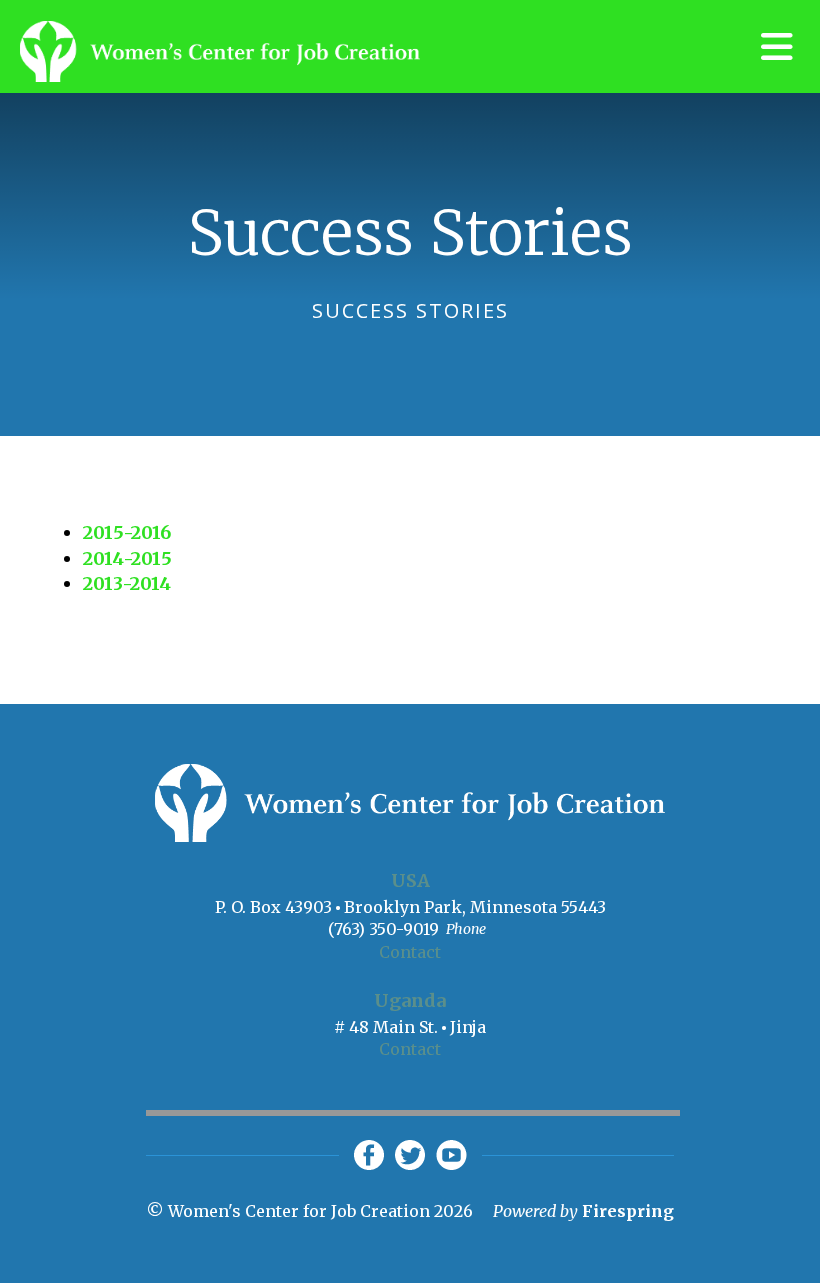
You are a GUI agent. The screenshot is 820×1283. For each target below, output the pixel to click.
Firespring (628, 1211)
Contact (410, 952)
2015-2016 (127, 532)
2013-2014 (127, 583)
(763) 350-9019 (383, 929)
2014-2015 (127, 558)
